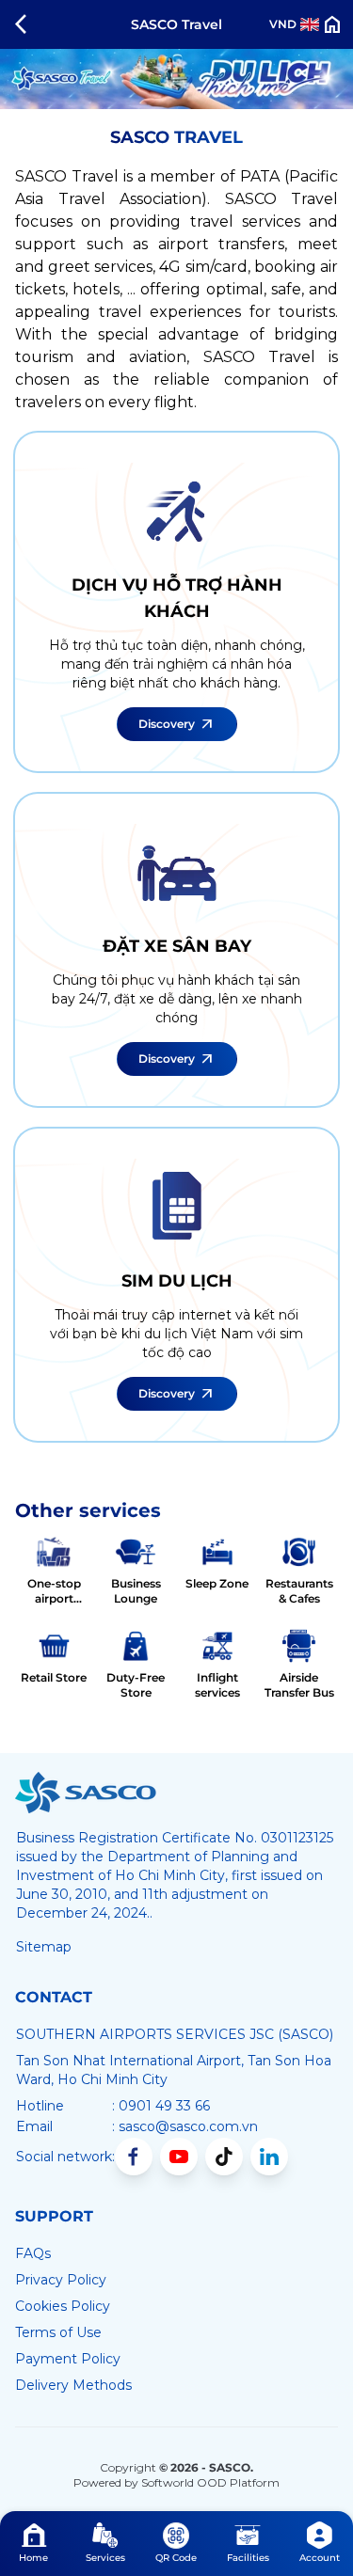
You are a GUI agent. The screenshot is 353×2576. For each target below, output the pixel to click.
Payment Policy (68, 2359)
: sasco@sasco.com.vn (185, 2126)
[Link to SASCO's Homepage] (86, 1793)
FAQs (33, 2253)
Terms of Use (58, 2332)
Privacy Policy (61, 2280)
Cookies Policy (63, 2306)
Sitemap (44, 1947)
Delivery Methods (73, 2385)
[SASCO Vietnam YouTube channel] (179, 2157)
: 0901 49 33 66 (161, 2106)
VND (283, 24)
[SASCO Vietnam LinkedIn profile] (269, 2157)
